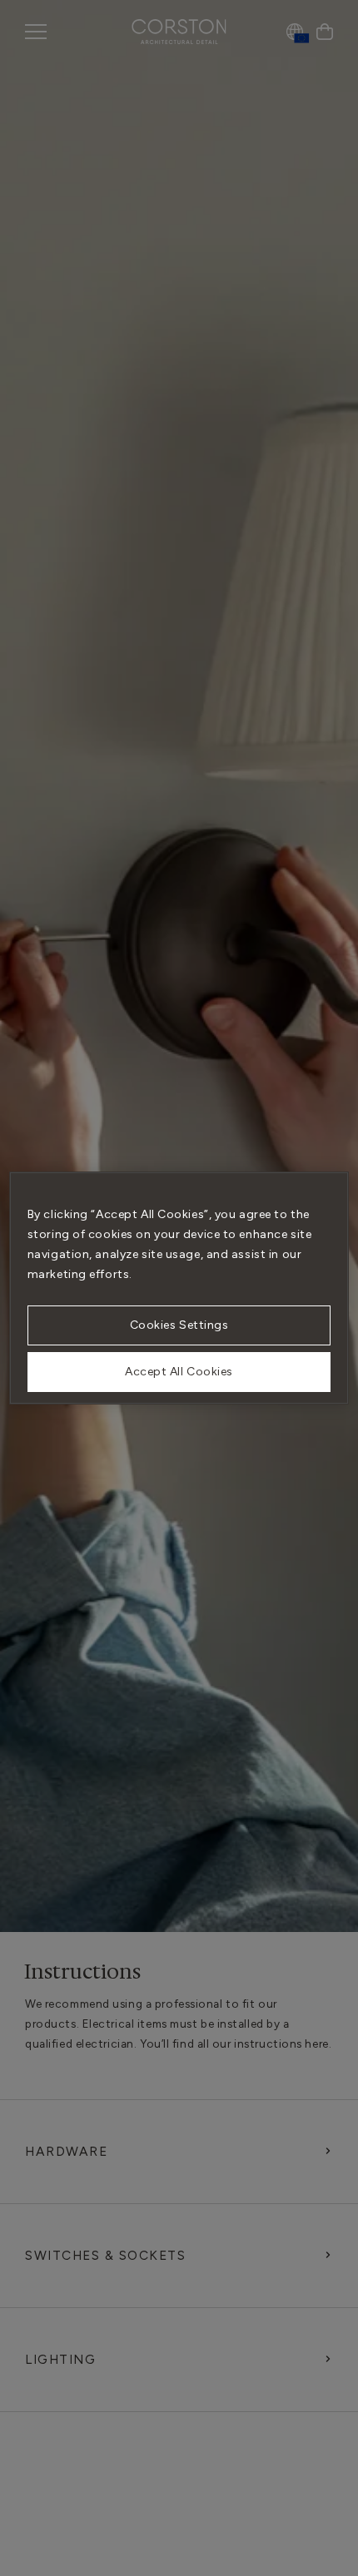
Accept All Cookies (179, 1372)
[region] (179, 1288)
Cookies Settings (179, 1325)
